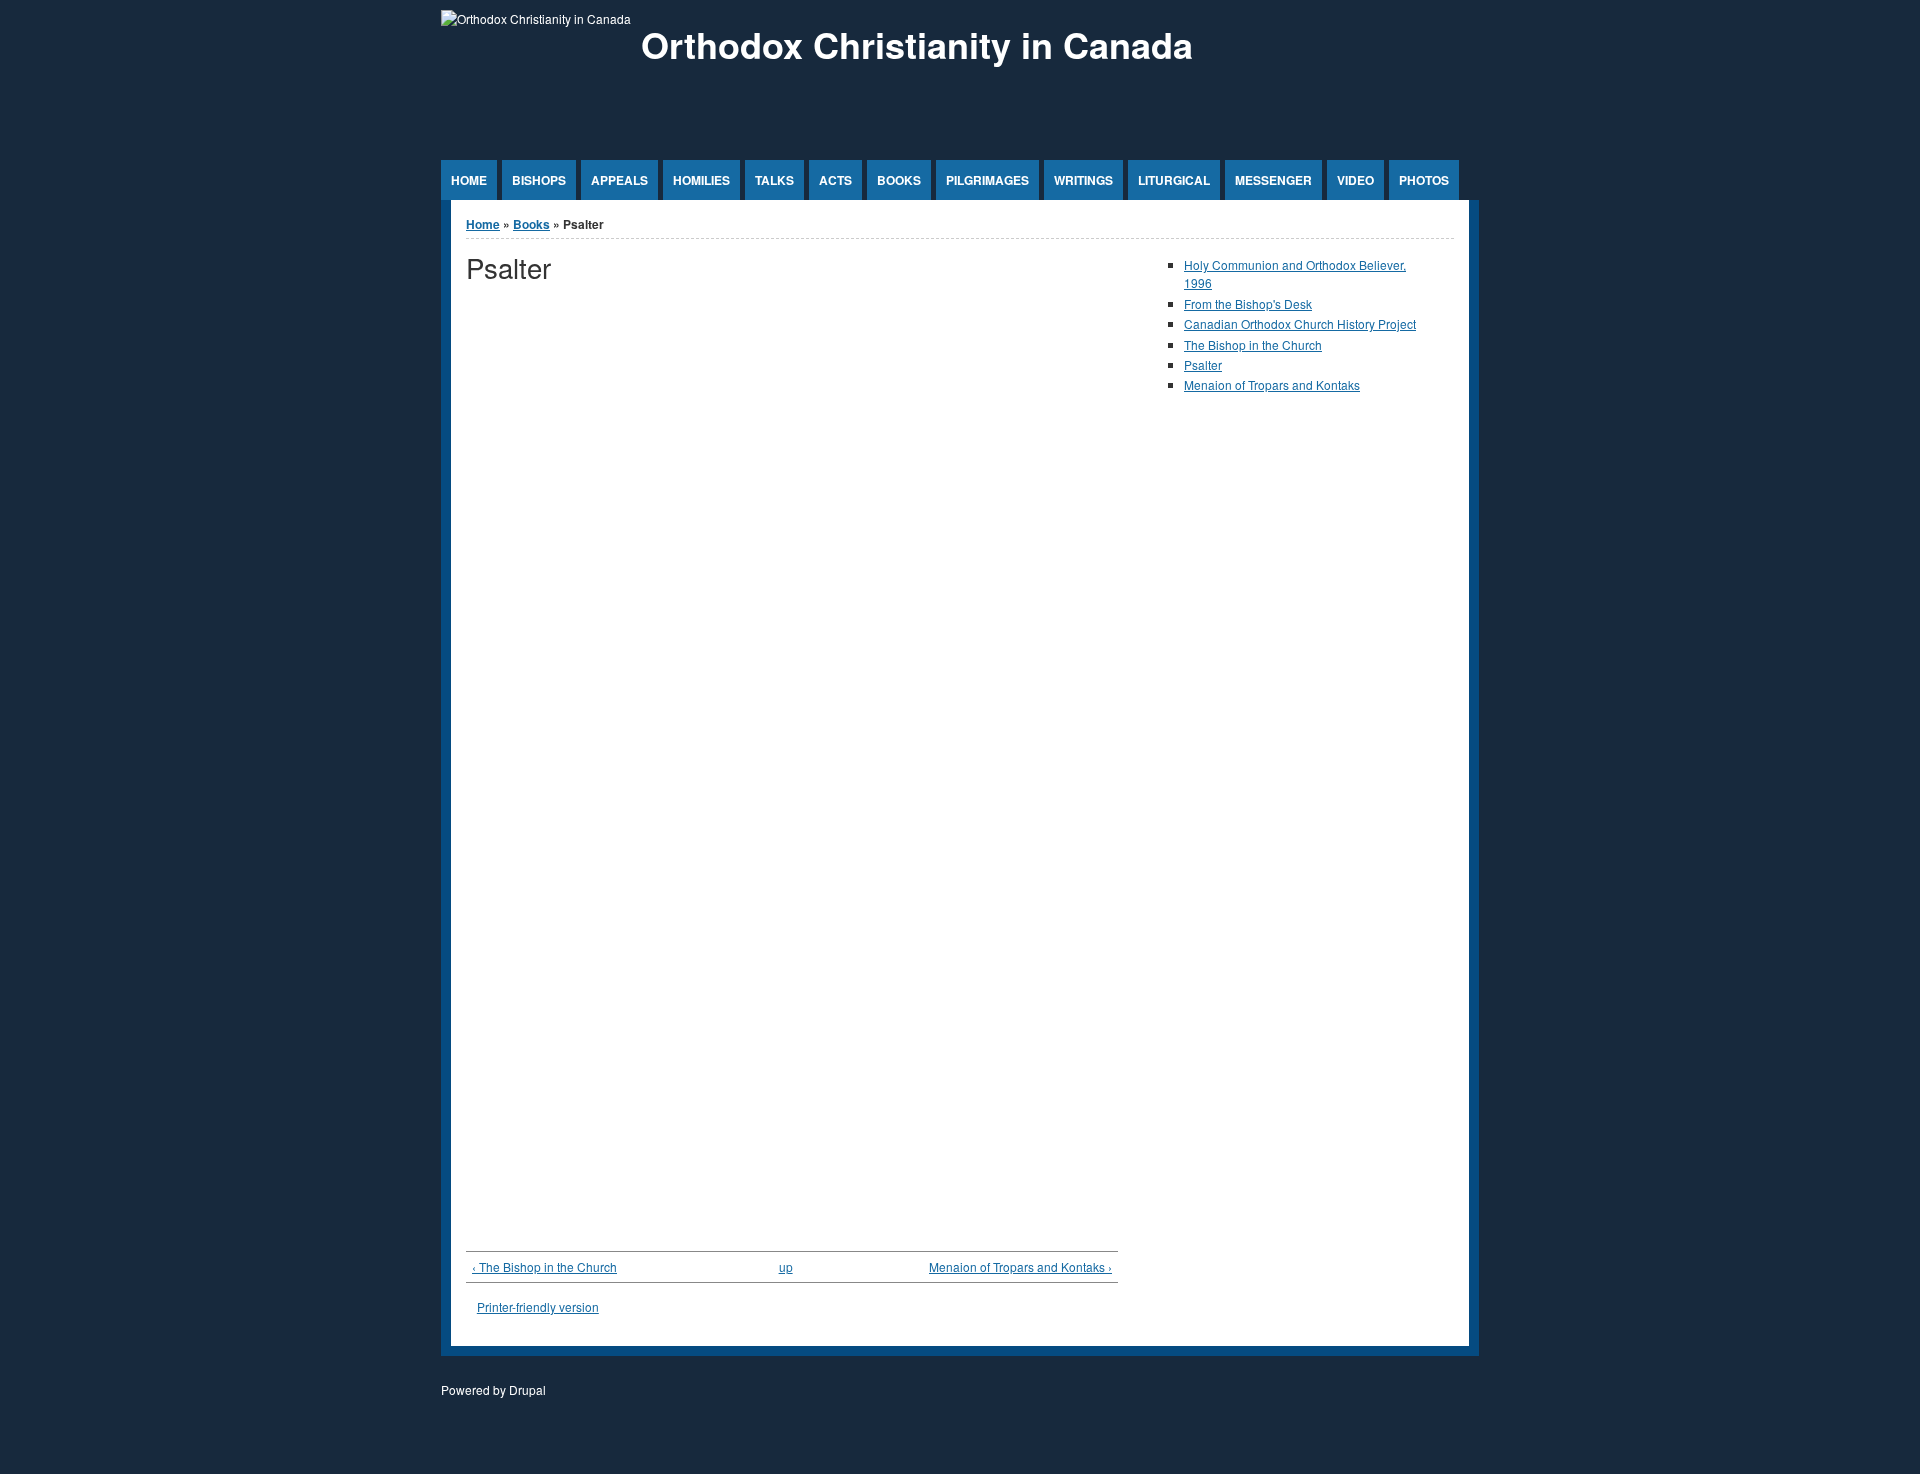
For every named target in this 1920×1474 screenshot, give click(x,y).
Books (899, 180)
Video (1355, 180)
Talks (774, 180)
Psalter (1203, 364)
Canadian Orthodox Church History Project (1300, 323)
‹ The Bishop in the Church (544, 1266)
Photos (1424, 180)
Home (469, 180)
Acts (835, 180)
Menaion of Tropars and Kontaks (1272, 384)
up (786, 1266)
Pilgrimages (987, 180)
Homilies (701, 180)
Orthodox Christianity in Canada (917, 44)
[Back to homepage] (536, 18)
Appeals (619, 180)
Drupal (527, 1389)
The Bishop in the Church (1253, 344)
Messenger (1273, 180)
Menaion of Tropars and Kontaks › (1020, 1266)
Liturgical (1174, 180)
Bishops (539, 180)
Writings (1083, 180)
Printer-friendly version (538, 1306)
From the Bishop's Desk (1248, 303)
